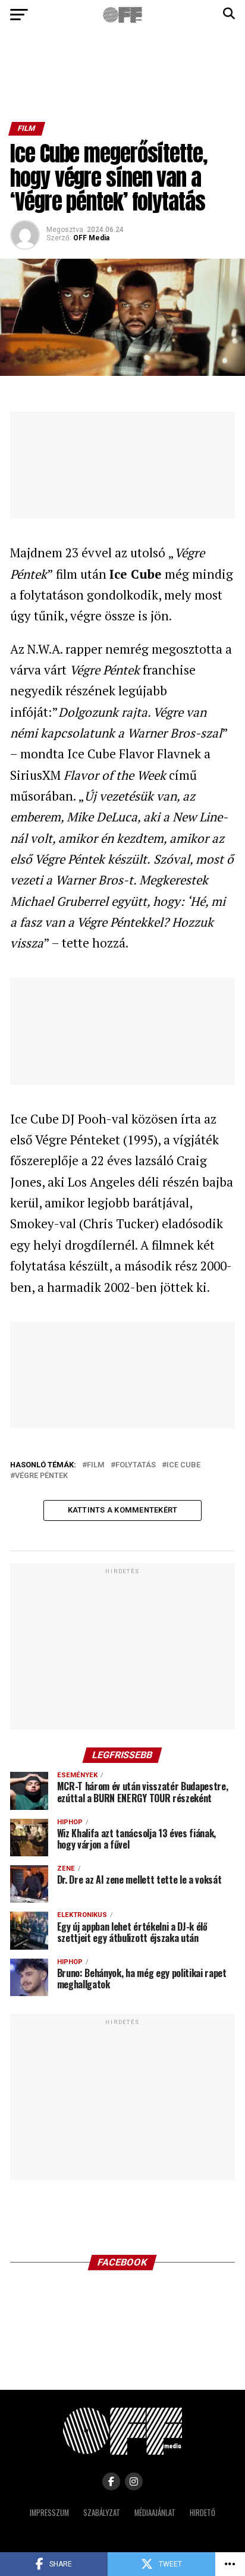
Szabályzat (102, 2513)
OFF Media (91, 238)
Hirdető (202, 2513)
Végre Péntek (41, 1476)
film (96, 1465)
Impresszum (49, 2513)
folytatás (136, 1465)
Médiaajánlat (155, 2513)
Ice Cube (183, 1465)
